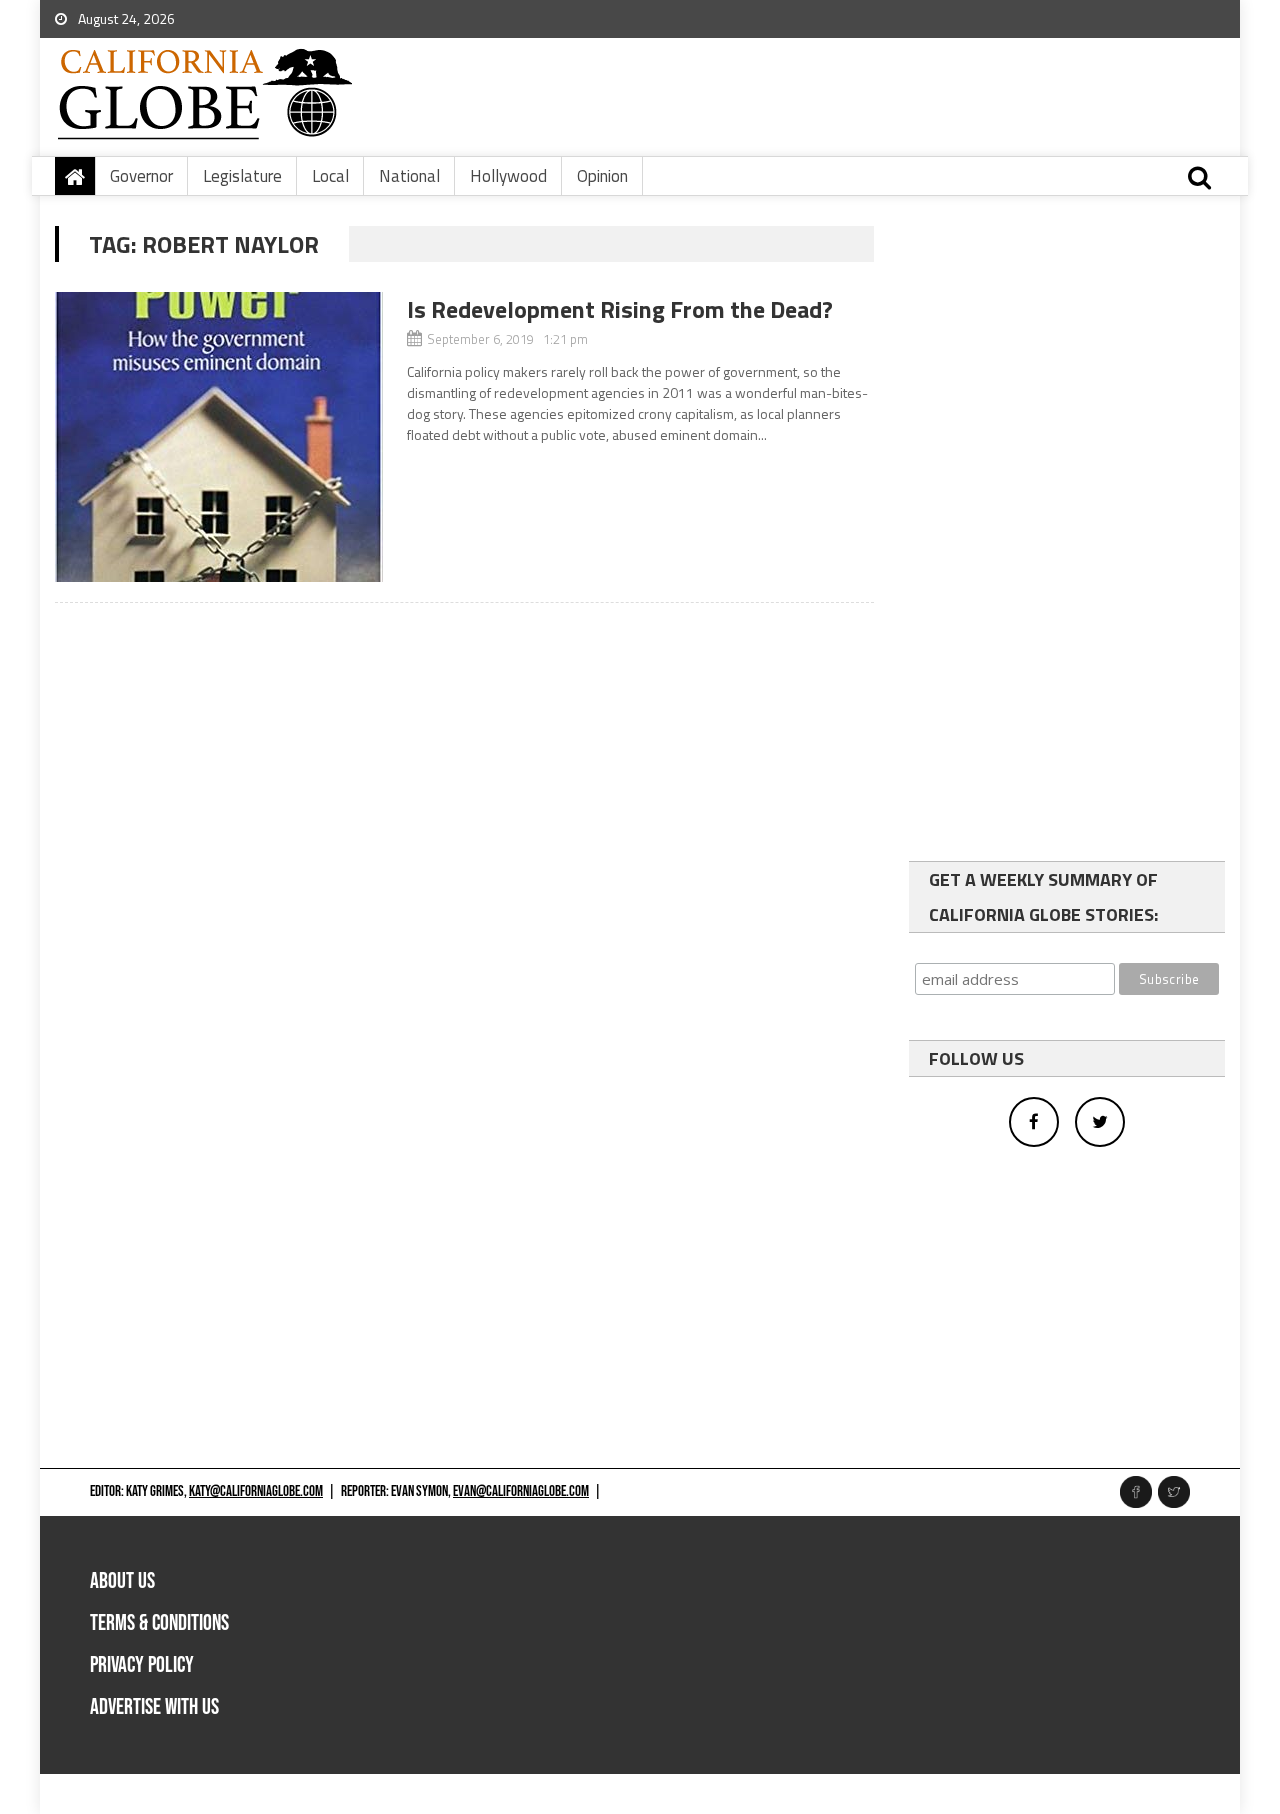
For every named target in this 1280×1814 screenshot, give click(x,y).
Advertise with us (154, 1707)
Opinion (602, 176)
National (409, 176)
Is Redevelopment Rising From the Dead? (620, 309)
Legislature (242, 176)
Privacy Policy (142, 1665)
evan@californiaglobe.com (521, 1491)
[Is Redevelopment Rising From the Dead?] (219, 437)
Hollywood (508, 176)
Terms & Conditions (159, 1623)
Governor (141, 176)
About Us (122, 1581)
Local (330, 176)
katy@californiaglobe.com (256, 1491)
